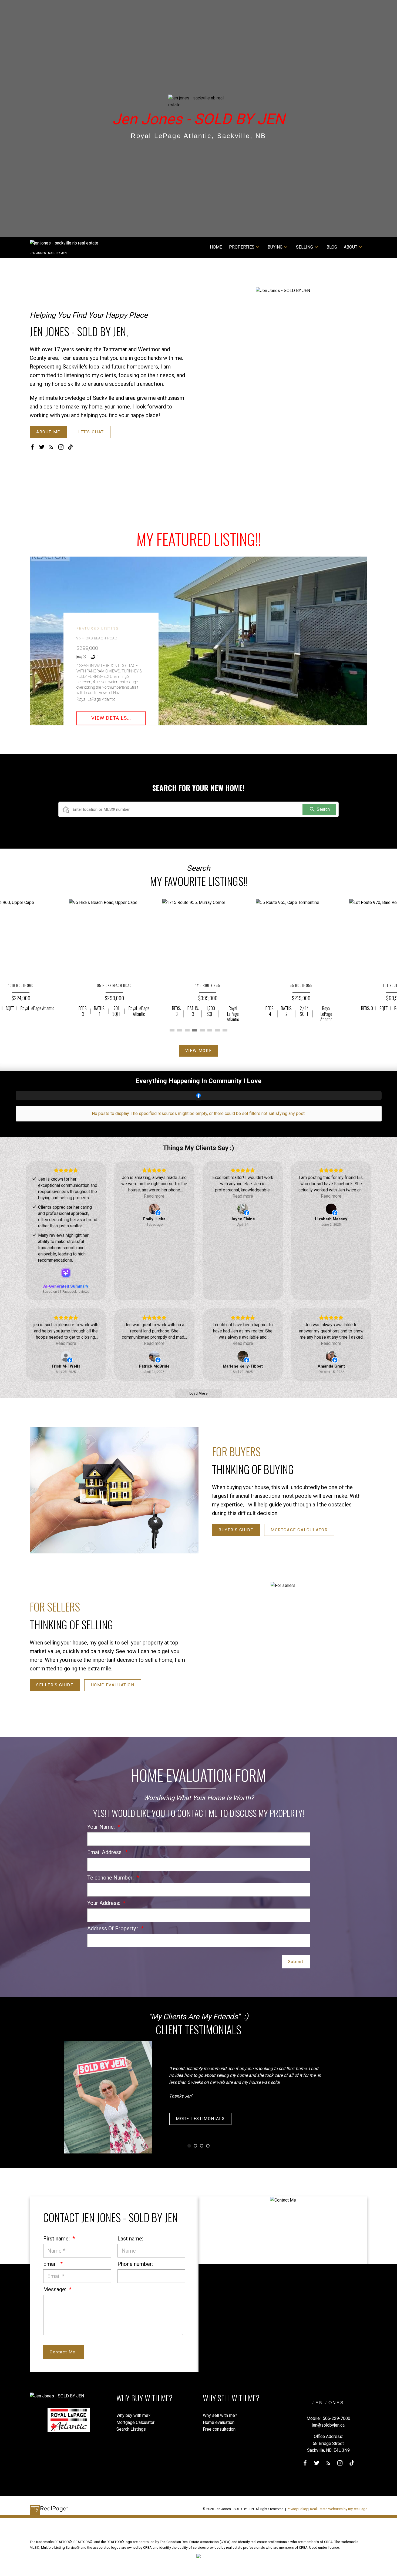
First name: (57, 2239)
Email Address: (106, 1852)
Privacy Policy (297, 2509)
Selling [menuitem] (305, 247)
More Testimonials (200, 2119)
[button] (48, 432)
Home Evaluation (113, 1685)
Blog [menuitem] (332, 247)
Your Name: (102, 1827)
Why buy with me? (133, 2415)
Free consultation (219, 2429)
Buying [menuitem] (275, 247)
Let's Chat (91, 432)
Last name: (130, 2239)
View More (198, 1051)
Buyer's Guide (236, 1530)
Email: (51, 2264)
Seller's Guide (55, 1685)
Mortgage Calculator (299, 1530)
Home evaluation (219, 2422)
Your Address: (104, 1903)
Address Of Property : (113, 1928)
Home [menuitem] (216, 247)
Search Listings (131, 2429)
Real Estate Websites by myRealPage (339, 2509)
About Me (48, 432)
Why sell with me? (220, 2415)
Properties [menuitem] (242, 247)
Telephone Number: (111, 1878)
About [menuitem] (351, 247)
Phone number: (135, 2264)
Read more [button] (154, 1196)
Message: (55, 2289)
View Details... (111, 718)
